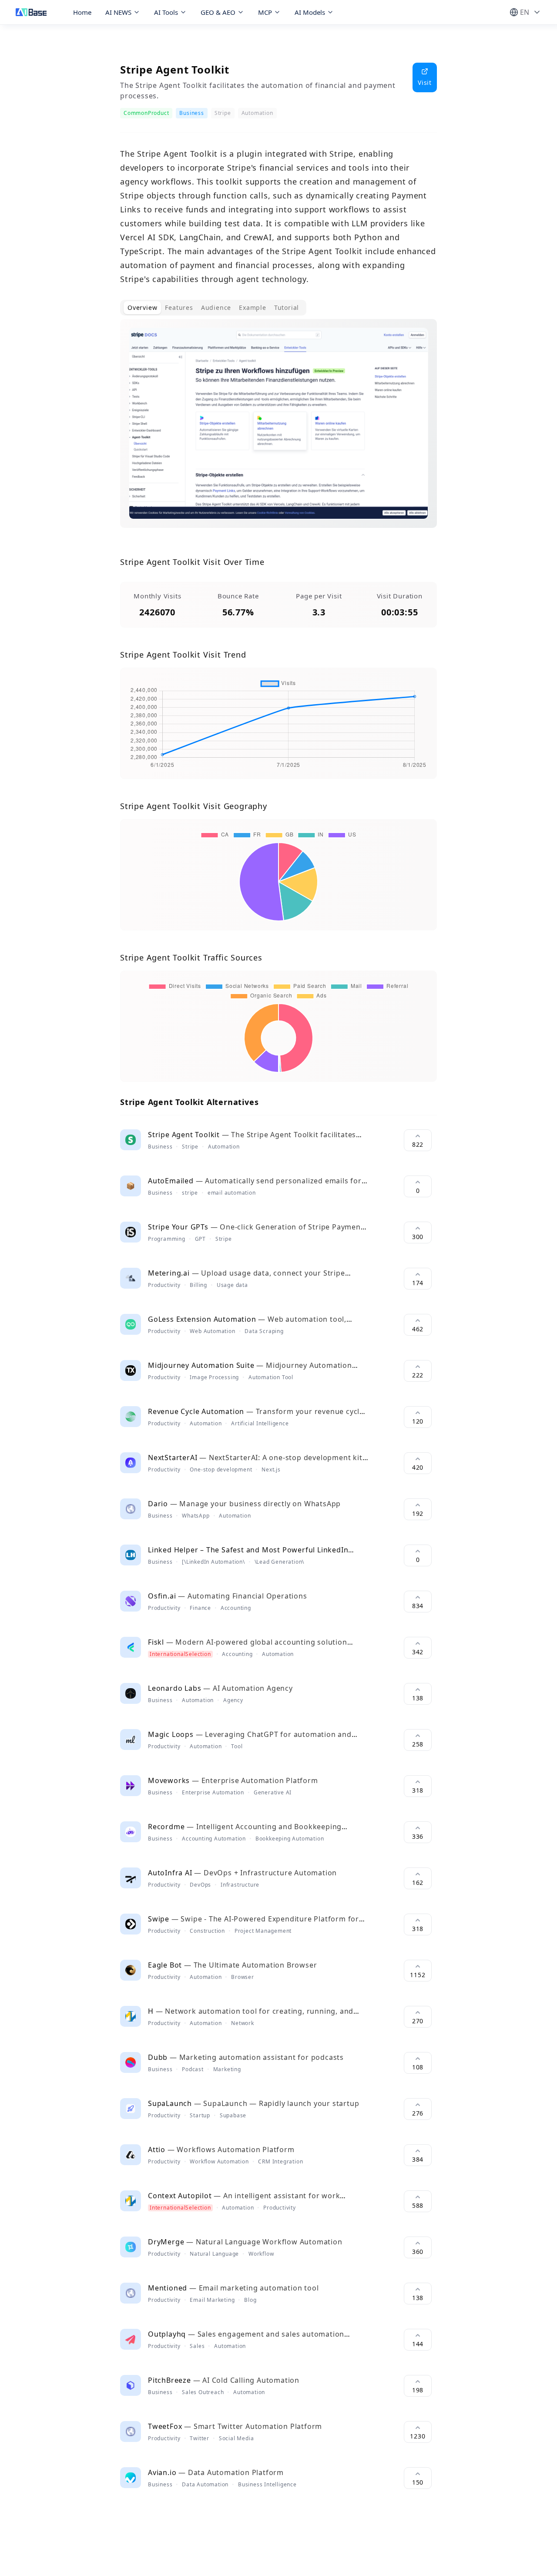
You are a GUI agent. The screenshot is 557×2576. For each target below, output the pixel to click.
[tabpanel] (278, 430)
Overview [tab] (142, 307)
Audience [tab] (216, 307)
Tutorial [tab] (287, 307)
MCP (265, 12)
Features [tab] (179, 307)
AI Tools (166, 12)
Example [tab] (253, 307)
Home (82, 12)
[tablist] (213, 308)
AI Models (310, 12)
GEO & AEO (218, 12)
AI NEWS (118, 12)
